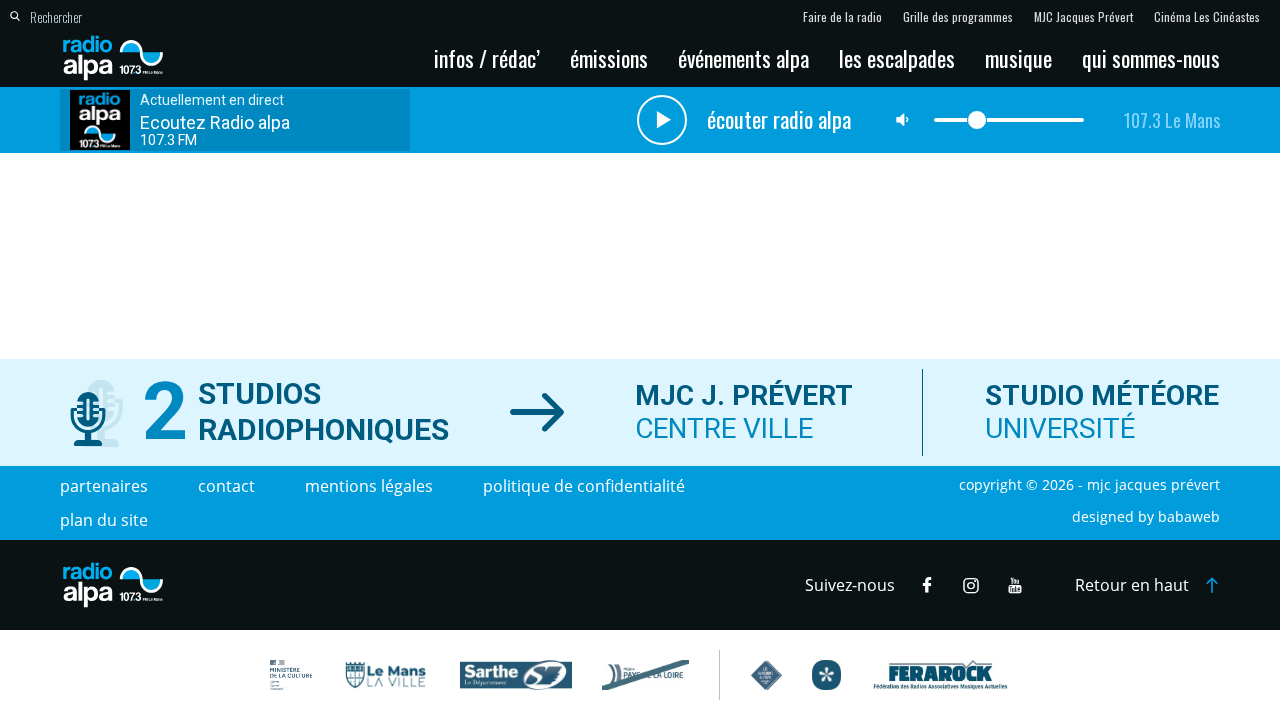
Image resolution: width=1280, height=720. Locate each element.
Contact (226, 486)
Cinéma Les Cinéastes (1207, 17)
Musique (1018, 58)
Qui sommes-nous (1151, 58)
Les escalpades (897, 58)
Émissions (609, 58)
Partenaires (104, 486)
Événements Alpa (743, 58)
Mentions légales (369, 486)
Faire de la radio (842, 17)
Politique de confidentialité (584, 486)
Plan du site (104, 520)
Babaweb (1189, 516)
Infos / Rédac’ (487, 58)
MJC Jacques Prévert (1083, 17)
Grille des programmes (958, 17)
